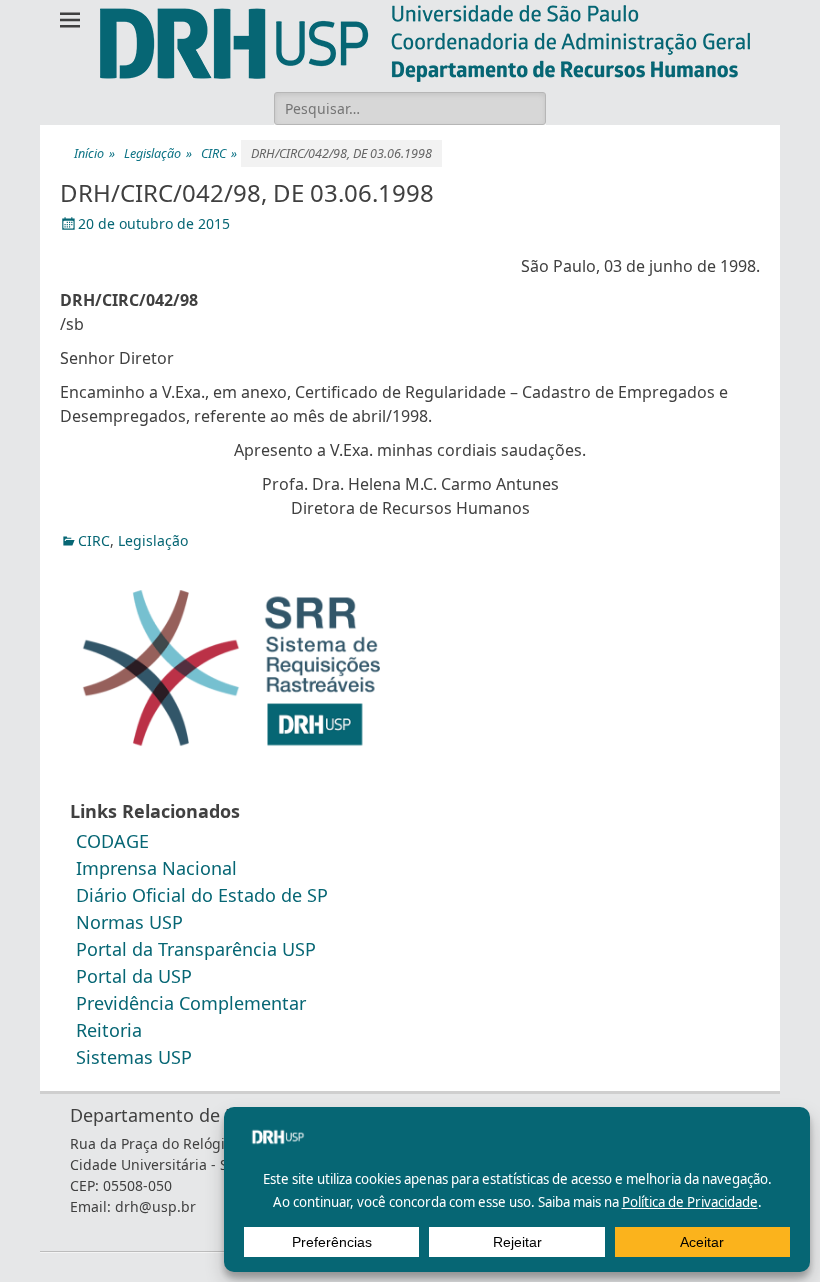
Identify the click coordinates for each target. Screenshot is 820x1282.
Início (94, 153)
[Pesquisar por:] (410, 108)
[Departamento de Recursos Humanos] (425, 43)
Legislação (158, 153)
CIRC (219, 153)
